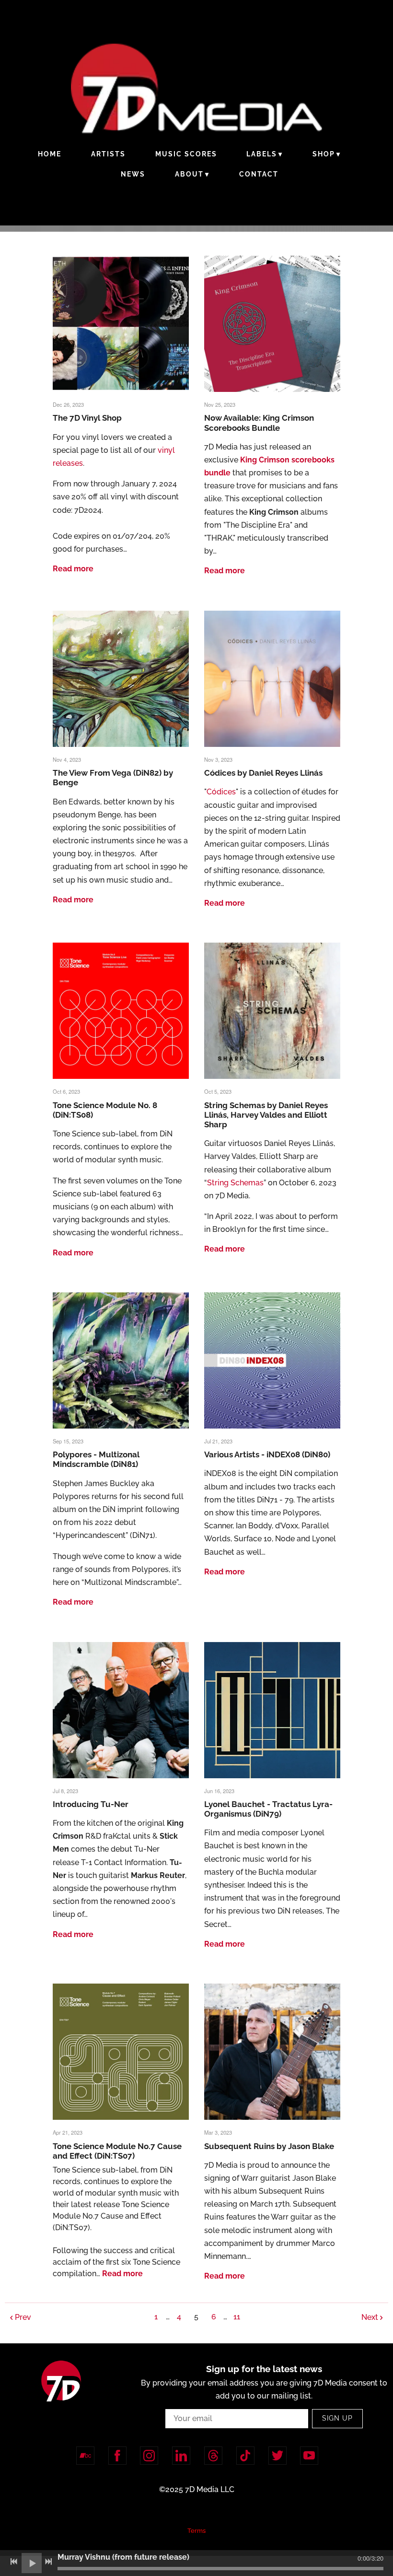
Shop (324, 154)
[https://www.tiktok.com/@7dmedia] (245, 2456)
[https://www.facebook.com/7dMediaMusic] (117, 2456)
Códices (221, 792)
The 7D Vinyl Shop (87, 418)
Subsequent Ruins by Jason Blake (269, 2146)
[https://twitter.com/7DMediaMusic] (277, 2456)
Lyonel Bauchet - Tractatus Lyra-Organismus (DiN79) (268, 1809)
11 (237, 2317)
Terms (196, 2530)
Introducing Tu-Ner (91, 1804)
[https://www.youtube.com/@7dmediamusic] (309, 2456)
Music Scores (186, 154)
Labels (262, 154)
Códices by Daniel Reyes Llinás (263, 773)
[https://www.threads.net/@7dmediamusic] (213, 2456)
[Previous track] (14, 2562)
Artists (108, 154)
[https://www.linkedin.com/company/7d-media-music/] (181, 2456)
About (189, 174)
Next (370, 2317)
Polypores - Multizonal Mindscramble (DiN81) (96, 1459)
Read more (73, 569)
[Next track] (48, 2562)
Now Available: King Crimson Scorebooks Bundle (259, 423)
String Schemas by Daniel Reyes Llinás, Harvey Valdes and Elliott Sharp (266, 1115)
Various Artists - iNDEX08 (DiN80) (267, 1454)
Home (50, 154)
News (133, 174)
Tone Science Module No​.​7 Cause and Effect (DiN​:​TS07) (117, 2151)
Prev (23, 2317)
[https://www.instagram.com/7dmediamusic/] (149, 2456)
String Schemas (235, 1183)
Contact (259, 174)
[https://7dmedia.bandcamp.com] (85, 2456)
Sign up (337, 2418)
